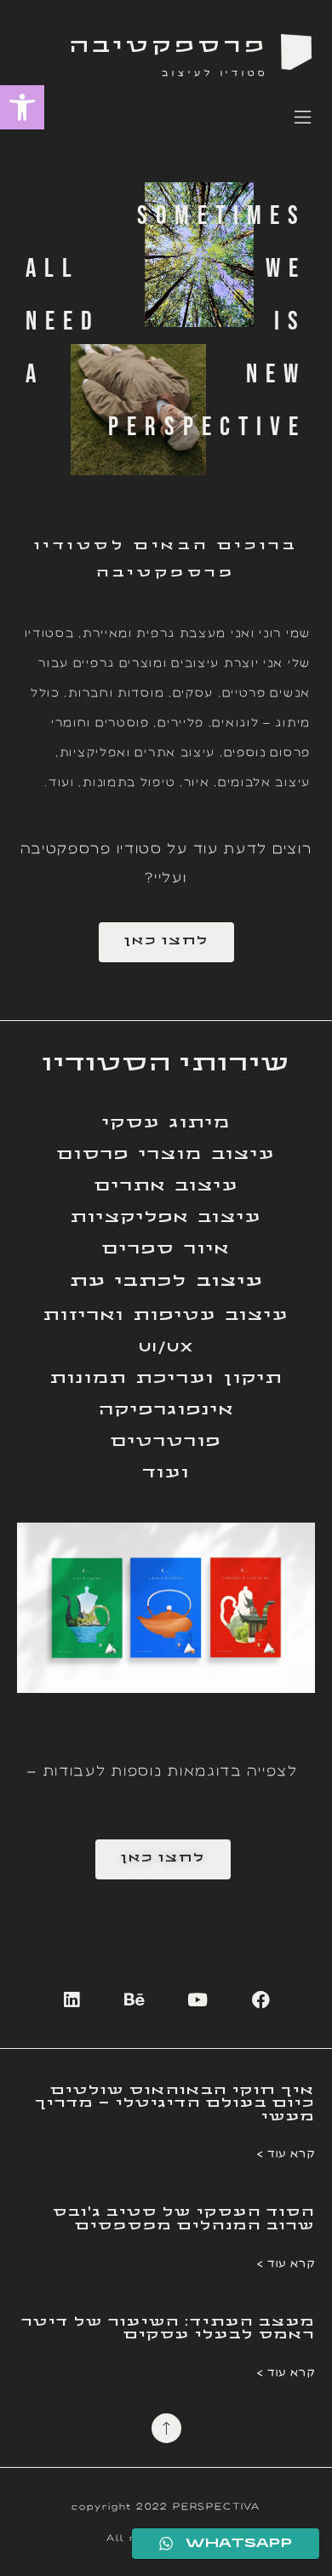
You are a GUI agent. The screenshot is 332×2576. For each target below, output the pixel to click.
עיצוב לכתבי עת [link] (166, 1282)
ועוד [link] (166, 1474)
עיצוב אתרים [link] (166, 1187)
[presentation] (31, 1608)
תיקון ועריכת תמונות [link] (166, 1379)
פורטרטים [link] (166, 1442)
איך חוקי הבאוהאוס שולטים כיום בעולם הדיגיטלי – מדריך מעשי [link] (175, 2104)
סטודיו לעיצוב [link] (215, 72)
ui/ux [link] (166, 1348)
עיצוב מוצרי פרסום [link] (166, 1155)
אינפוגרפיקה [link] (166, 1411)
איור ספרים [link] (166, 1250)
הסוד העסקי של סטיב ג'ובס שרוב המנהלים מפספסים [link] (184, 2219)
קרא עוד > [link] (286, 2153)
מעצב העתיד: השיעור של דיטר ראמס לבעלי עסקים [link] (168, 2329)
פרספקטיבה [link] (169, 47)
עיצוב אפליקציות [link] (166, 1218)
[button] (303, 120)
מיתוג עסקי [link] (166, 1124)
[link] (22, 107)
